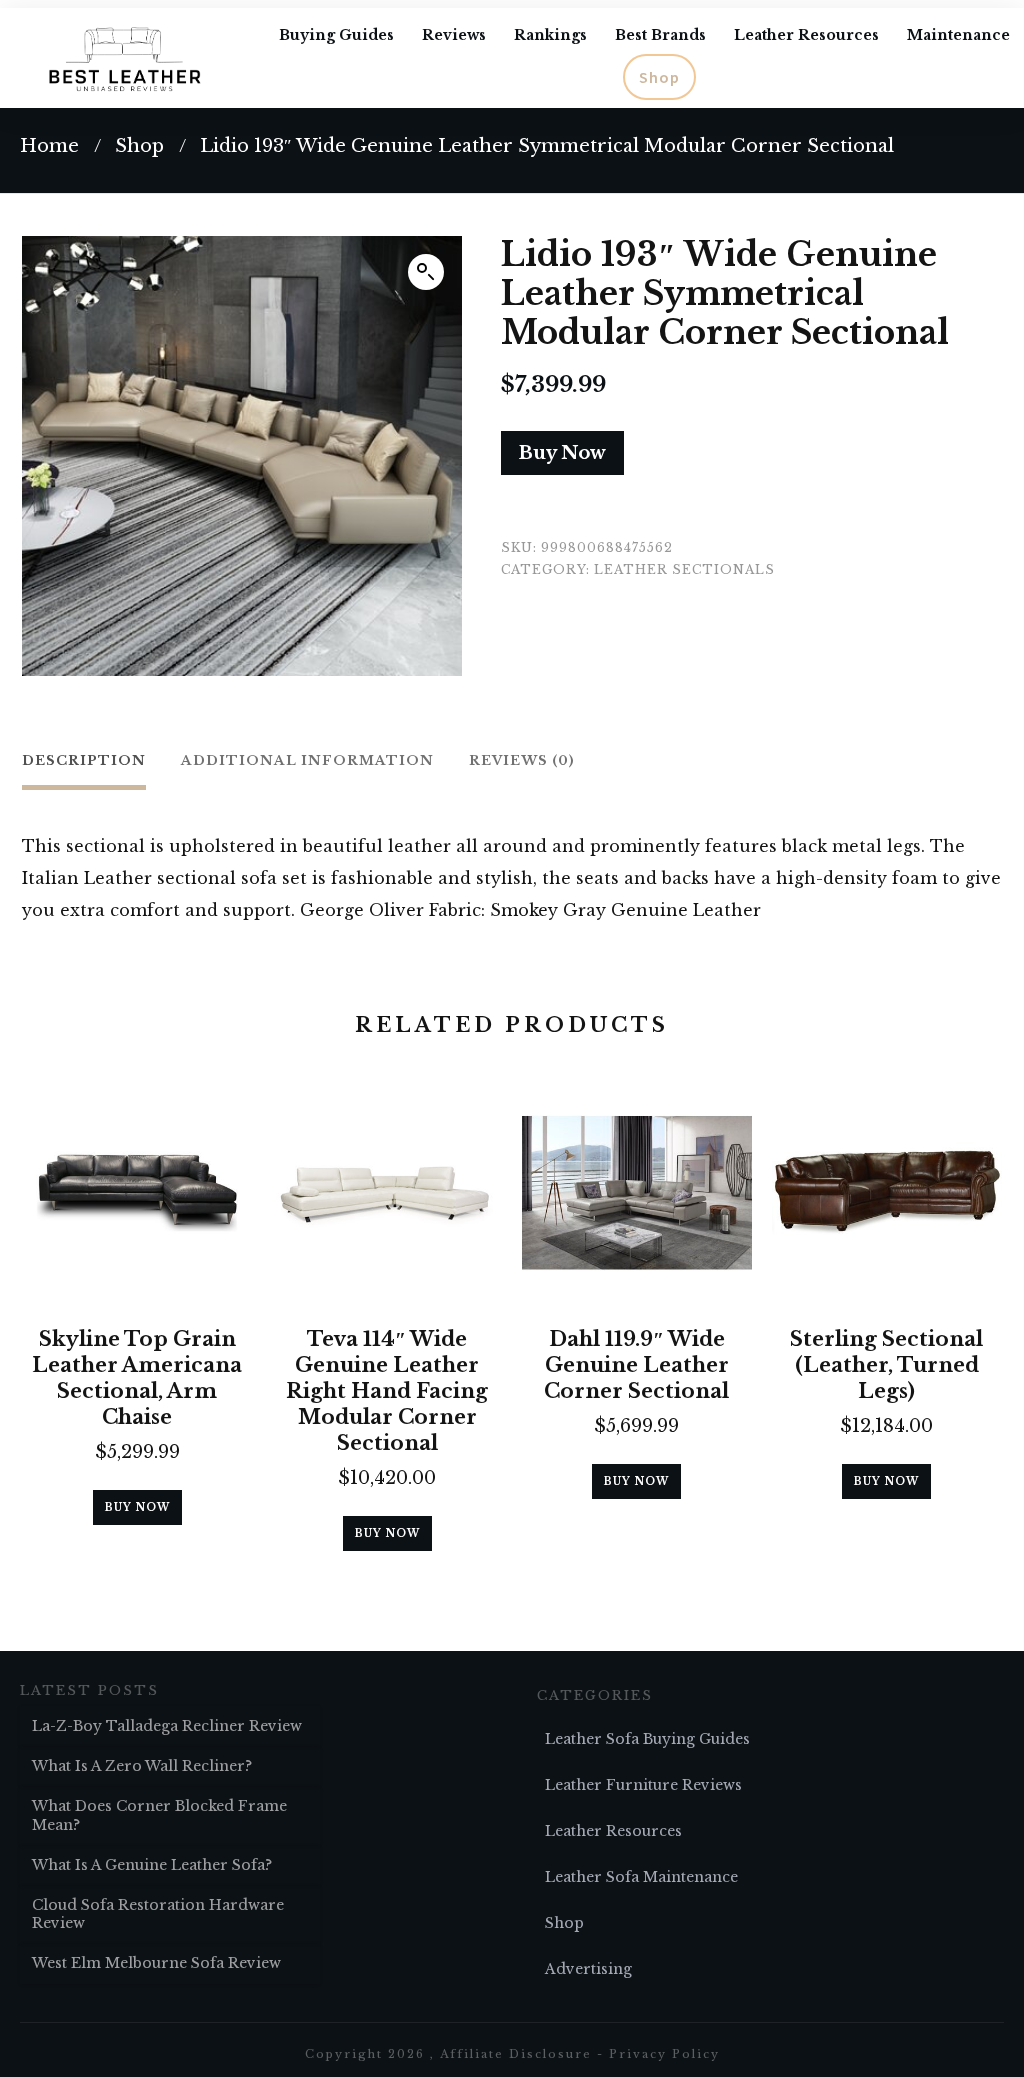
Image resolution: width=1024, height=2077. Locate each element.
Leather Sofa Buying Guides (647, 1739)
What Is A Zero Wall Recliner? (142, 1766)
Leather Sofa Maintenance (641, 1877)
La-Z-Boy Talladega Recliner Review (167, 1726)
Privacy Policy (664, 2054)
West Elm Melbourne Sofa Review (156, 1963)
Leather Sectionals (684, 569)
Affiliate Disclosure (516, 2054)
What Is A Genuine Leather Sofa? (152, 1865)
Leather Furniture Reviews (643, 1785)
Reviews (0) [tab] (522, 760)
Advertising (588, 1969)
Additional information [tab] (307, 760)
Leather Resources (613, 1831)
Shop (564, 1923)
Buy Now (562, 453)
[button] (426, 272)
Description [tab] (84, 760)
